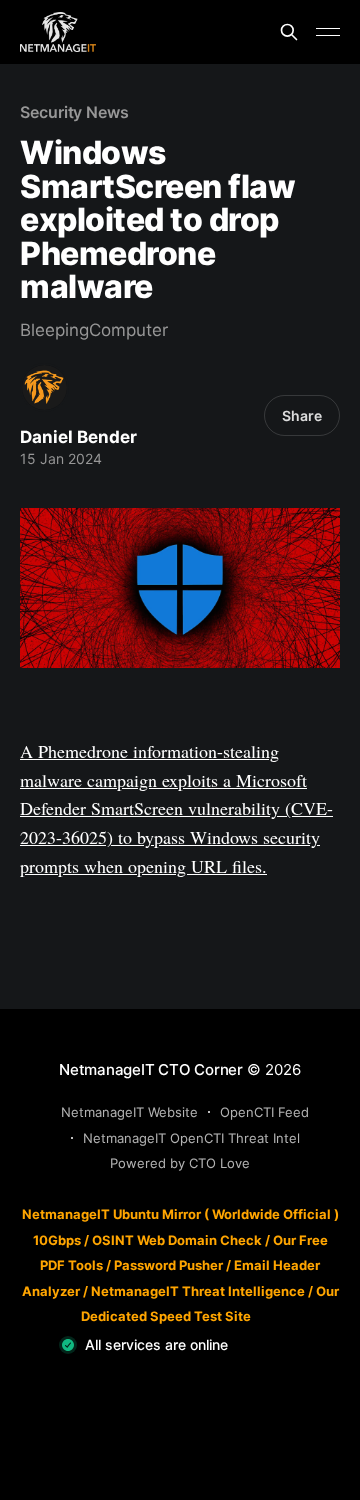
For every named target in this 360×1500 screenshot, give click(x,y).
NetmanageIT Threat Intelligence (198, 1291)
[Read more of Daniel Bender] (44, 387)
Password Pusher (168, 1265)
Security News (74, 112)
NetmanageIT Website (129, 1112)
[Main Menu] (328, 32)
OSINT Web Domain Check (177, 1240)
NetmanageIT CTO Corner (151, 1069)
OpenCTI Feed (264, 1112)
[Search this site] (289, 32)
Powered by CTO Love (180, 1163)
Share (302, 415)
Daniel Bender (78, 437)
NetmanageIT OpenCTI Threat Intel (191, 1138)
